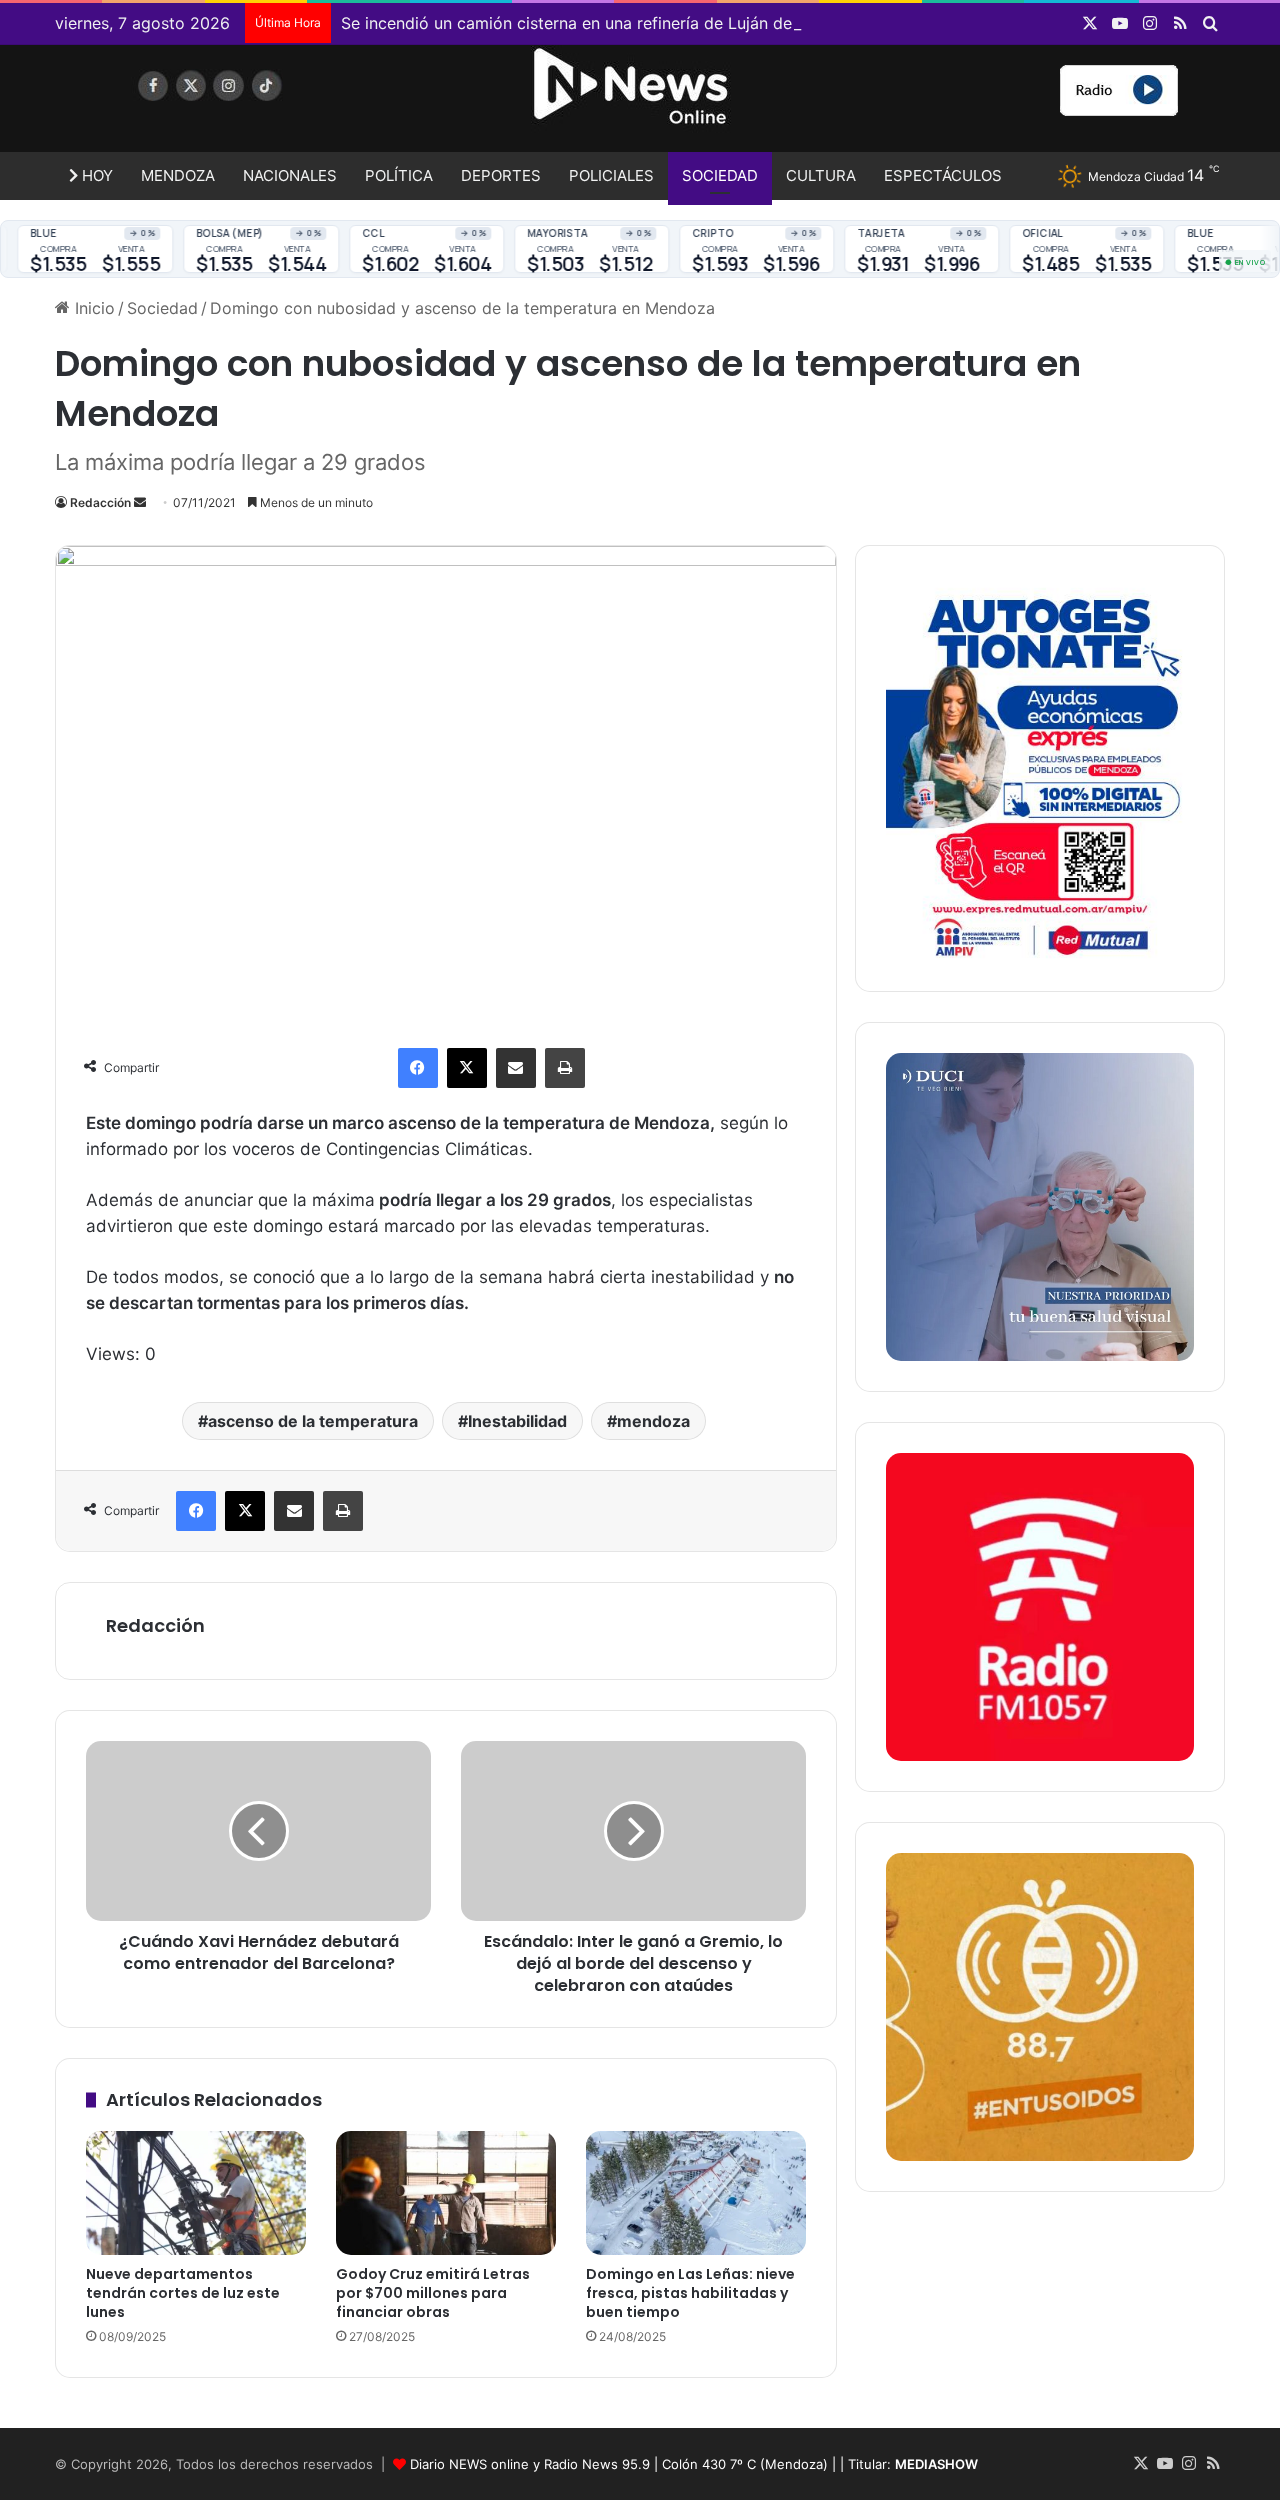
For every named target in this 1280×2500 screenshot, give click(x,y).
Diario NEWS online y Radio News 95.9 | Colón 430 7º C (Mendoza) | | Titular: (694, 2464)
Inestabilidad (517, 1421)
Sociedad (720, 175)
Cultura (821, 175)
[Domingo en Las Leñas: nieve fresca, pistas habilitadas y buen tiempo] (696, 2193)
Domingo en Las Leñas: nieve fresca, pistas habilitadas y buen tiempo (690, 2293)
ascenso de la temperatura (313, 1421)
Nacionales (290, 175)
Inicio (92, 308)
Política (399, 175)
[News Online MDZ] (240, 105)
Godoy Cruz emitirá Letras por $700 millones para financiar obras (433, 2293)
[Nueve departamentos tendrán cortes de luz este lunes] (196, 2193)
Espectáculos (943, 175)
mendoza (653, 1421)
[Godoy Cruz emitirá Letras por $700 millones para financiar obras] (446, 2193)
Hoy (95, 175)
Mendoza (178, 175)
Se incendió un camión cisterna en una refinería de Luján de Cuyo (589, 23)
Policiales (611, 175)
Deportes (501, 175)
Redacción (100, 502)
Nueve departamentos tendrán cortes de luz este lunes (183, 2293)
